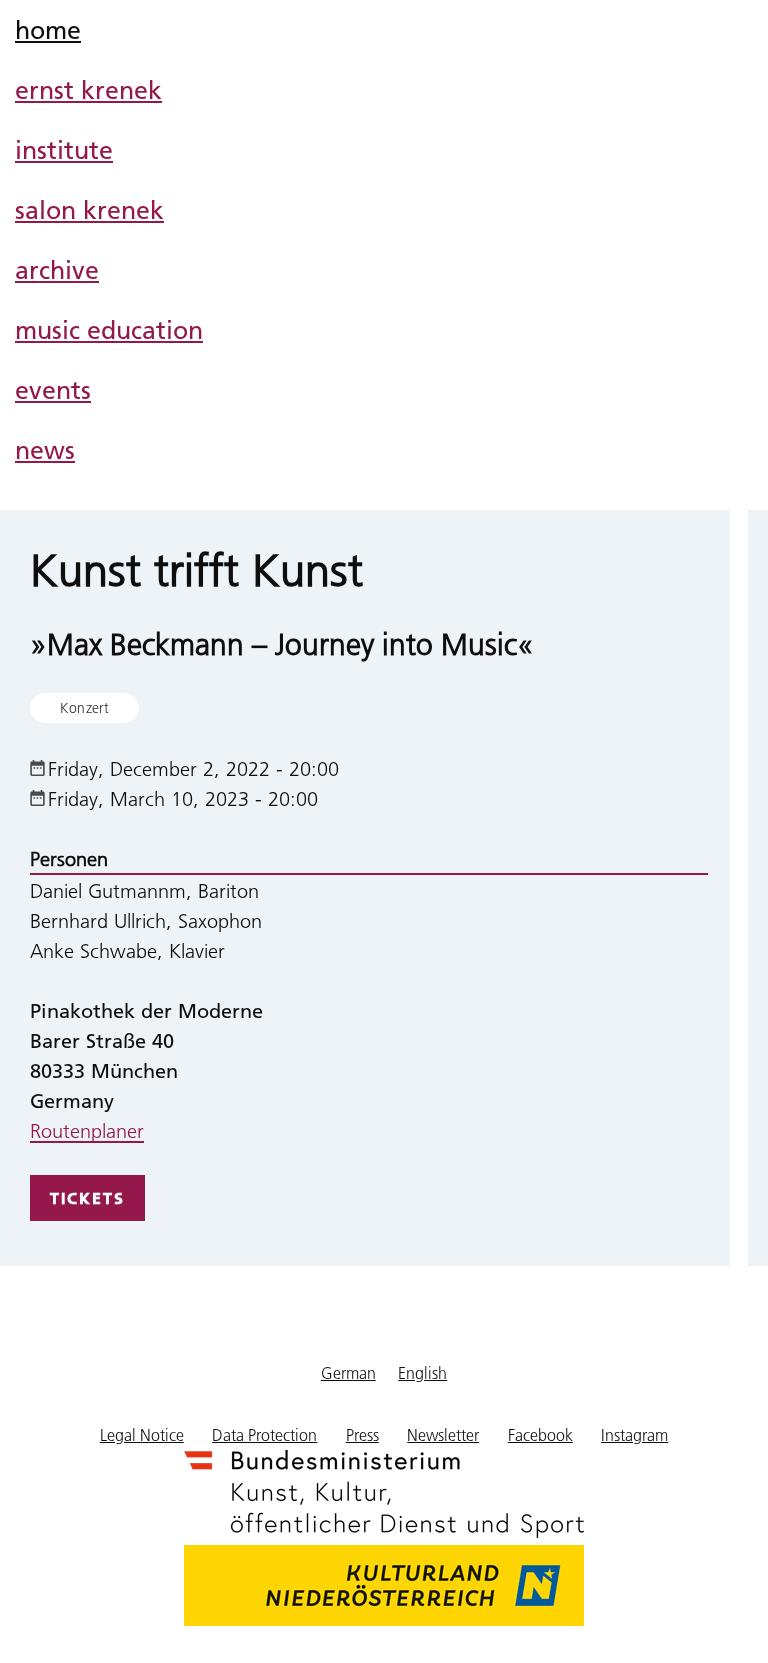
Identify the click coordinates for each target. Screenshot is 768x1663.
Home (48, 29)
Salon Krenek (89, 209)
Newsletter (443, 1434)
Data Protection (264, 1434)
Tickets (87, 1198)
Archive (57, 269)
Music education (109, 329)
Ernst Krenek (88, 89)
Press (362, 1434)
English (422, 1372)
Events (53, 389)
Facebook (540, 1434)
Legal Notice (142, 1434)
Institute (64, 149)
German (348, 1372)
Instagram (634, 1434)
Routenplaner (87, 1130)
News (45, 449)
